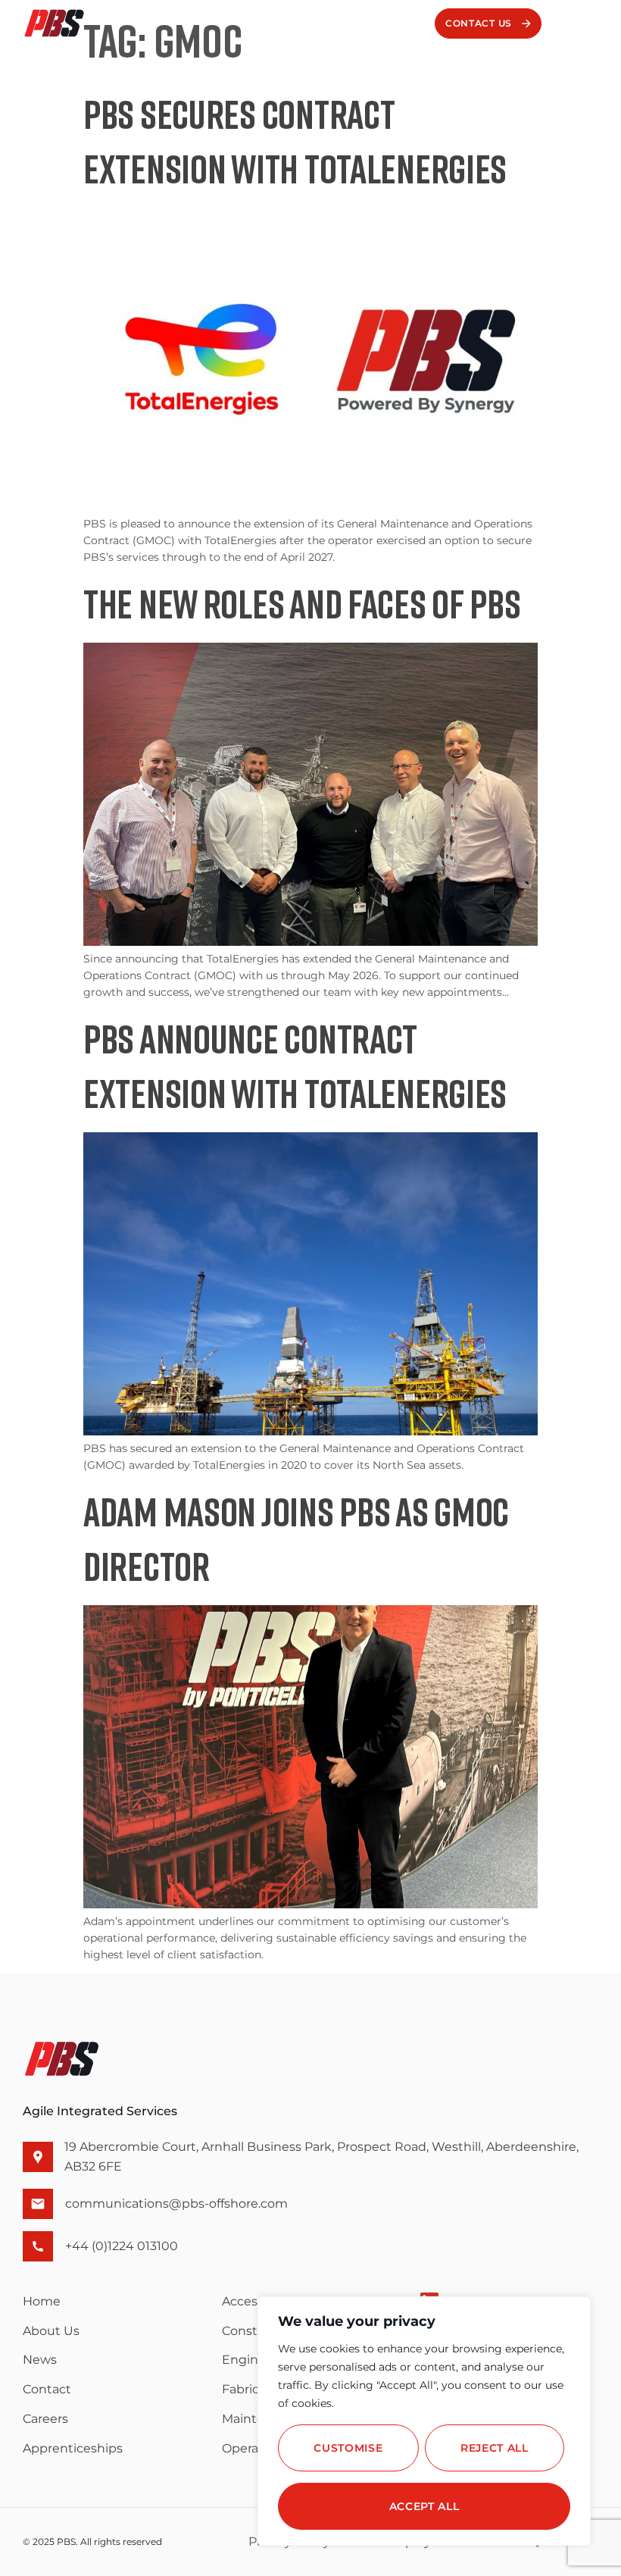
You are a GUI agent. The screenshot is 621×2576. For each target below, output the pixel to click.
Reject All (495, 2448)
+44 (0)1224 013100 (122, 2246)
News (40, 2360)
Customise (348, 2448)
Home (42, 2301)
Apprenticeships (73, 2448)
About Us (51, 2331)
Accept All (424, 2506)
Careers (45, 2419)
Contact (47, 2389)
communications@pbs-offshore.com (176, 2204)
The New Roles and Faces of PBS (302, 603)
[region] (424, 2421)
